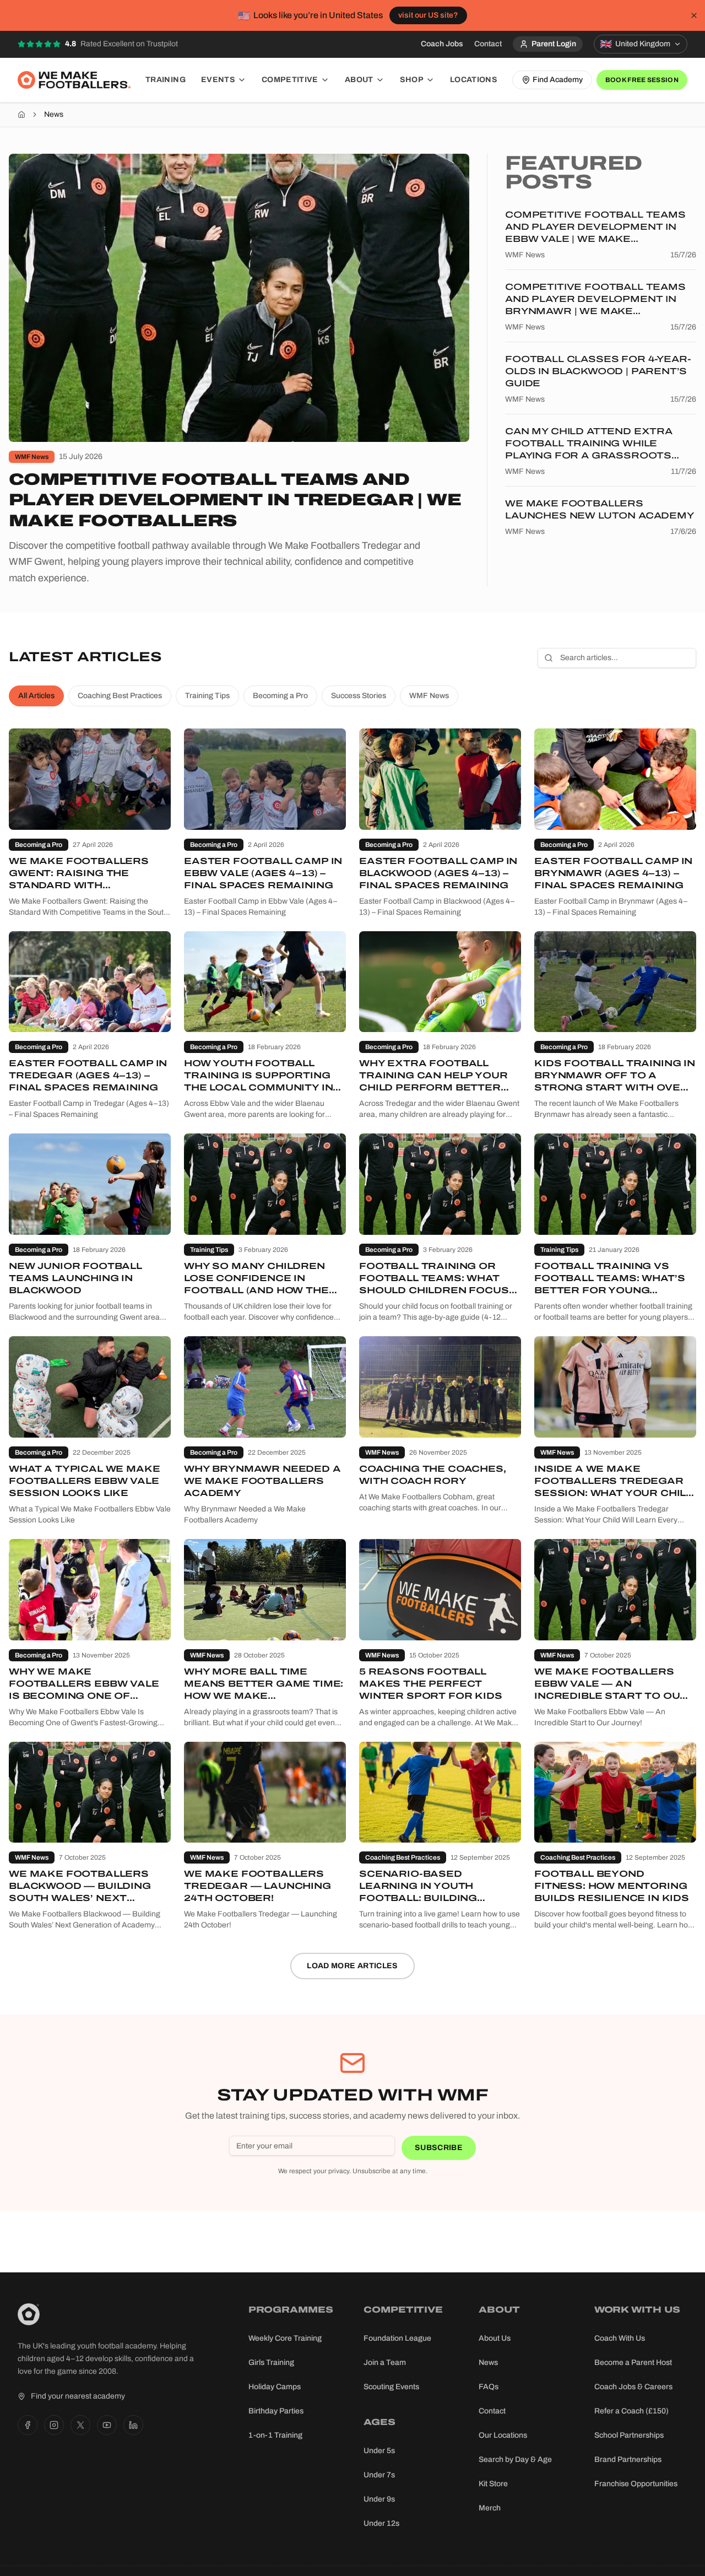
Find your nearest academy (78, 2396)
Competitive (290, 80)
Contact (488, 44)
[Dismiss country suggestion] (694, 15)
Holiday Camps (275, 2387)
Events (218, 80)
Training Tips (207, 696)
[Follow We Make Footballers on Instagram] (54, 2425)
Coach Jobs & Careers (633, 2387)
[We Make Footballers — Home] (74, 80)
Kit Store (493, 2484)
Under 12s (381, 2523)
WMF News (429, 696)
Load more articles (352, 1966)
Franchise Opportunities (636, 2484)
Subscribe (439, 2148)
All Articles (36, 696)
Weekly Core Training (285, 2338)
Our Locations (503, 2435)
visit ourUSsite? (428, 15)
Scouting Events (391, 2387)
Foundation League (397, 2338)
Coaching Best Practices (120, 696)
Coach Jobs (442, 44)
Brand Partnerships (628, 2459)
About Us (495, 2338)
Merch (490, 2508)
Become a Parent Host (633, 2362)
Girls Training (271, 2362)
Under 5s (379, 2451)
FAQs (489, 2387)
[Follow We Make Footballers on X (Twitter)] (80, 2425)
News (488, 2362)
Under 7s (379, 2475)
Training (166, 80)
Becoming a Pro (280, 696)
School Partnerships (629, 2435)
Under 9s (379, 2499)
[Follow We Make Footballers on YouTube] (107, 2425)
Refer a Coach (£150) (631, 2411)
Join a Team (385, 2362)
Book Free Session (642, 80)
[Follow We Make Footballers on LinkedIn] (133, 2425)
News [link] (54, 114)
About (359, 80)
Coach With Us (620, 2338)
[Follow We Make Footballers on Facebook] (28, 2425)
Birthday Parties (276, 2411)
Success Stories (359, 696)
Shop (412, 80)
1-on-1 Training (275, 2435)
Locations (474, 80)
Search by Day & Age (515, 2459)
